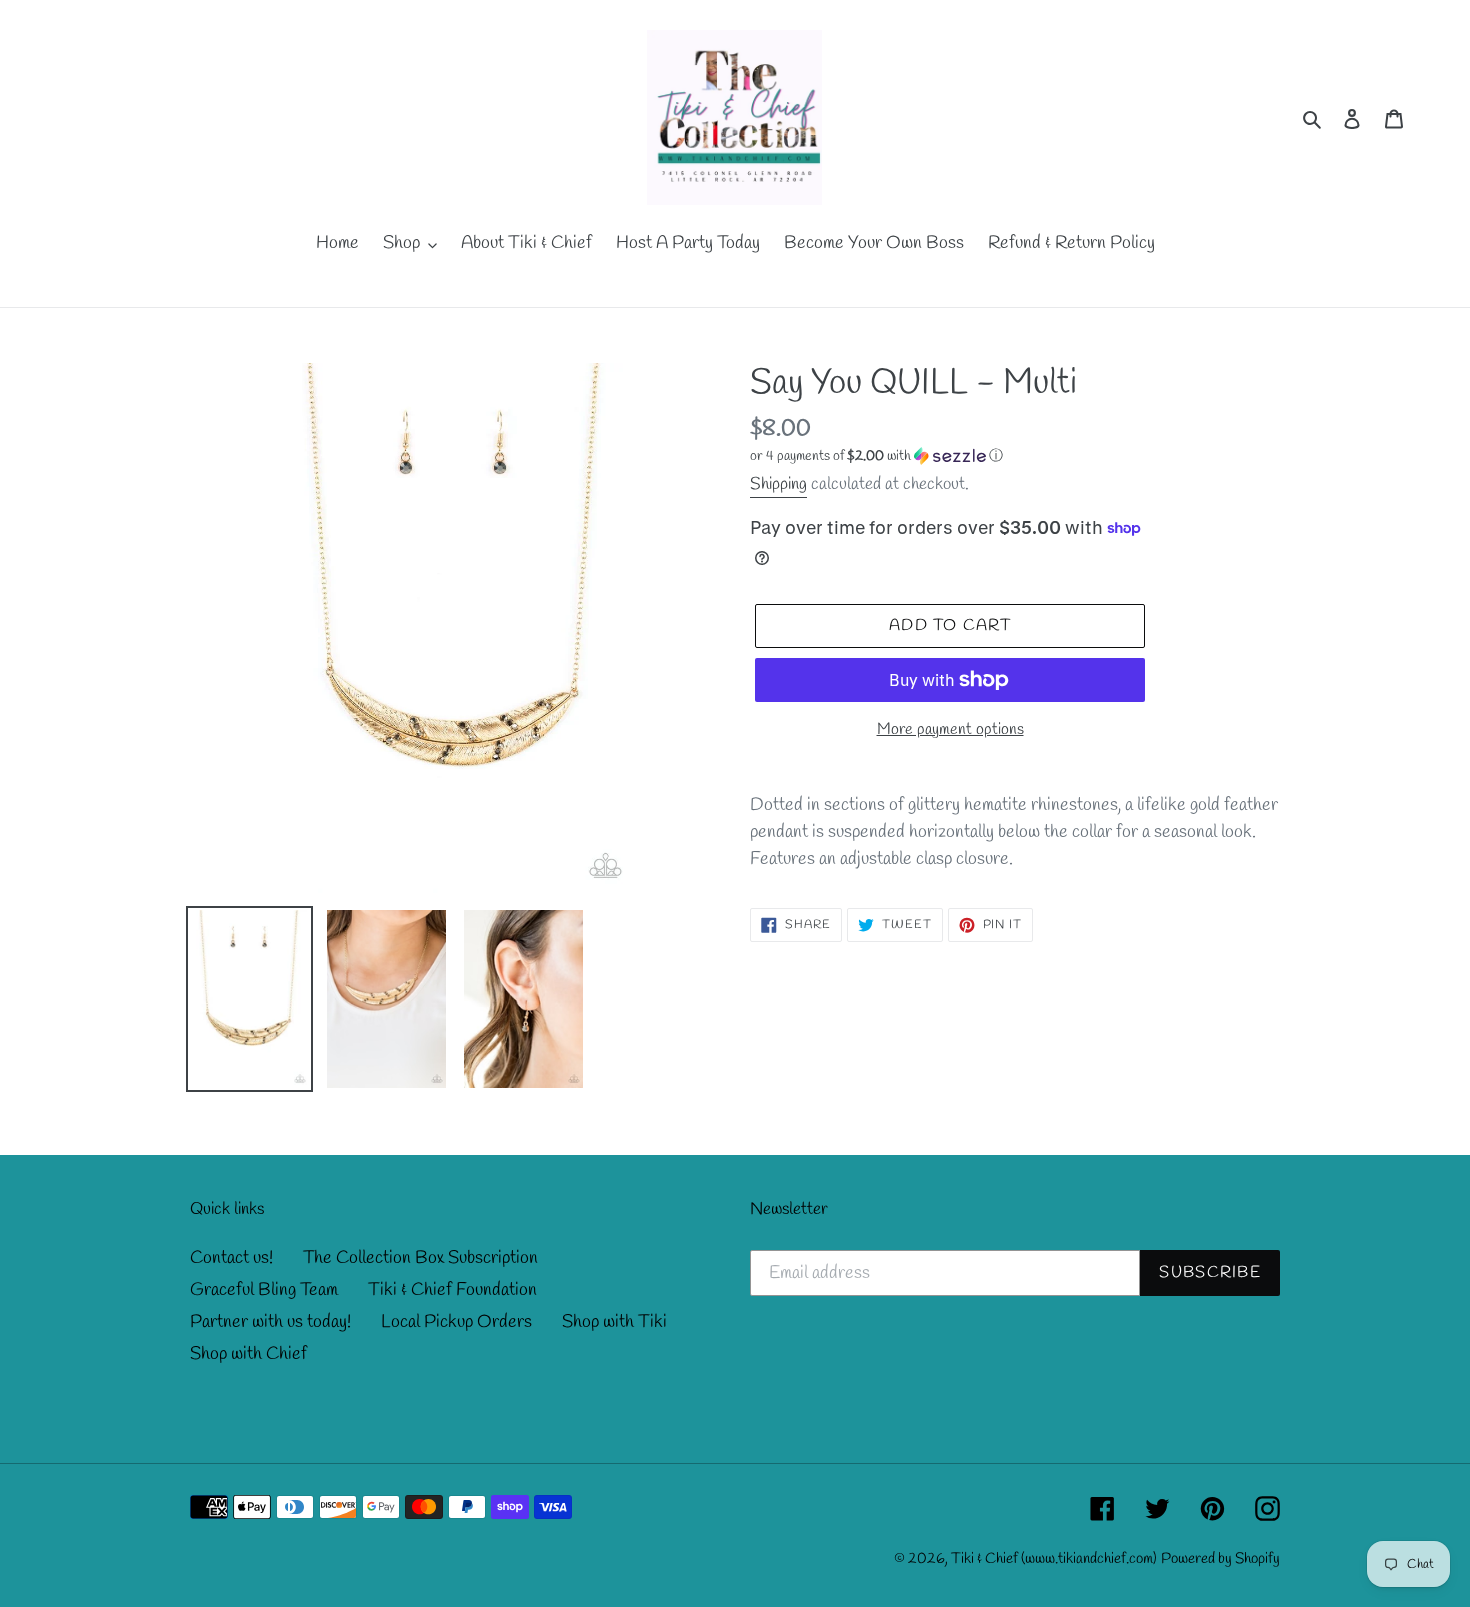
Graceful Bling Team (264, 1290)
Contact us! (231, 1258)
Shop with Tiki (614, 1322)
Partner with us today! (270, 1322)
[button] (876, 456)
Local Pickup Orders (456, 1322)
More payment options (950, 729)
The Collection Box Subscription (420, 1258)
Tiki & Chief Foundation (452, 1290)
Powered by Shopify (1220, 1559)
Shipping (778, 484)
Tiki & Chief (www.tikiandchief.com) (1054, 1559)
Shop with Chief (248, 1354)
